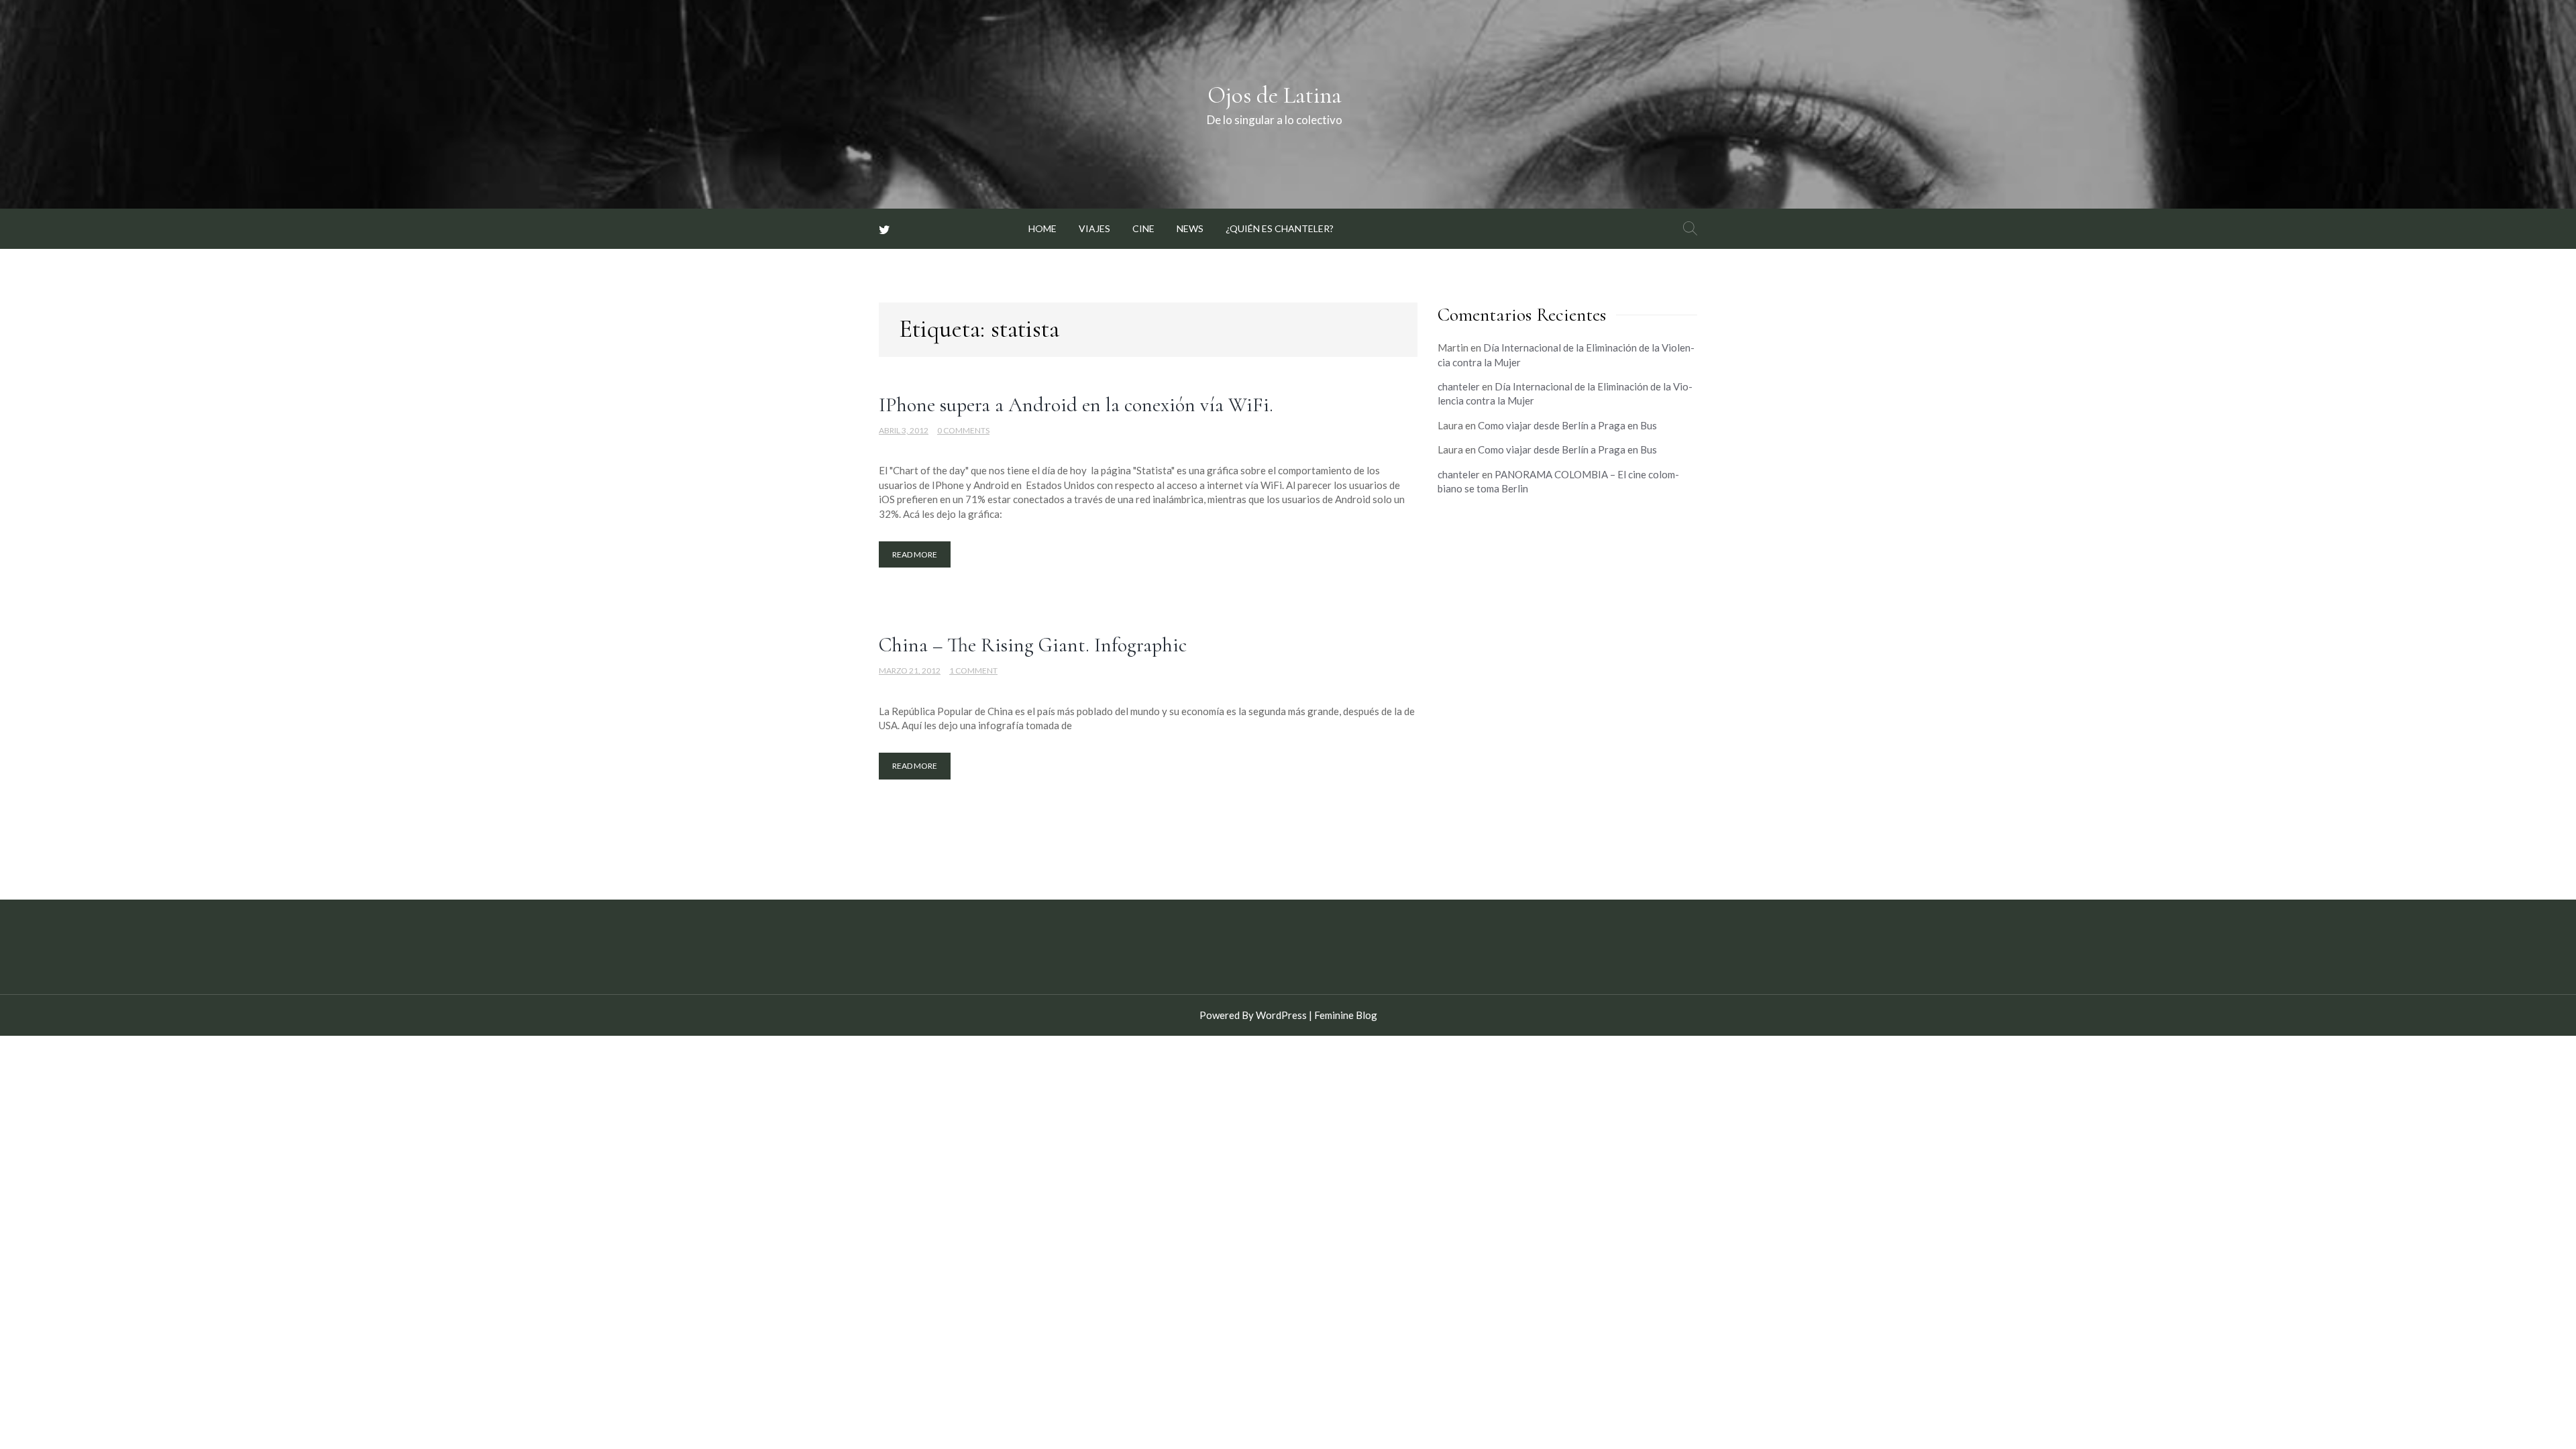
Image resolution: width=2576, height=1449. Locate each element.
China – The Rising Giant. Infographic (1033, 645)
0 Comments (963, 430)
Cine (1143, 228)
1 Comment (973, 670)
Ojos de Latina (1275, 95)
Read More (915, 554)
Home (1042, 228)
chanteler (1459, 386)
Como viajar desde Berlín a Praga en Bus (1567, 425)
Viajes (1094, 228)
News (1190, 228)
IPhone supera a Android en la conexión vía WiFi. (1076, 405)
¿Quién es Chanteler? (1280, 228)
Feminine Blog (1346, 1015)
